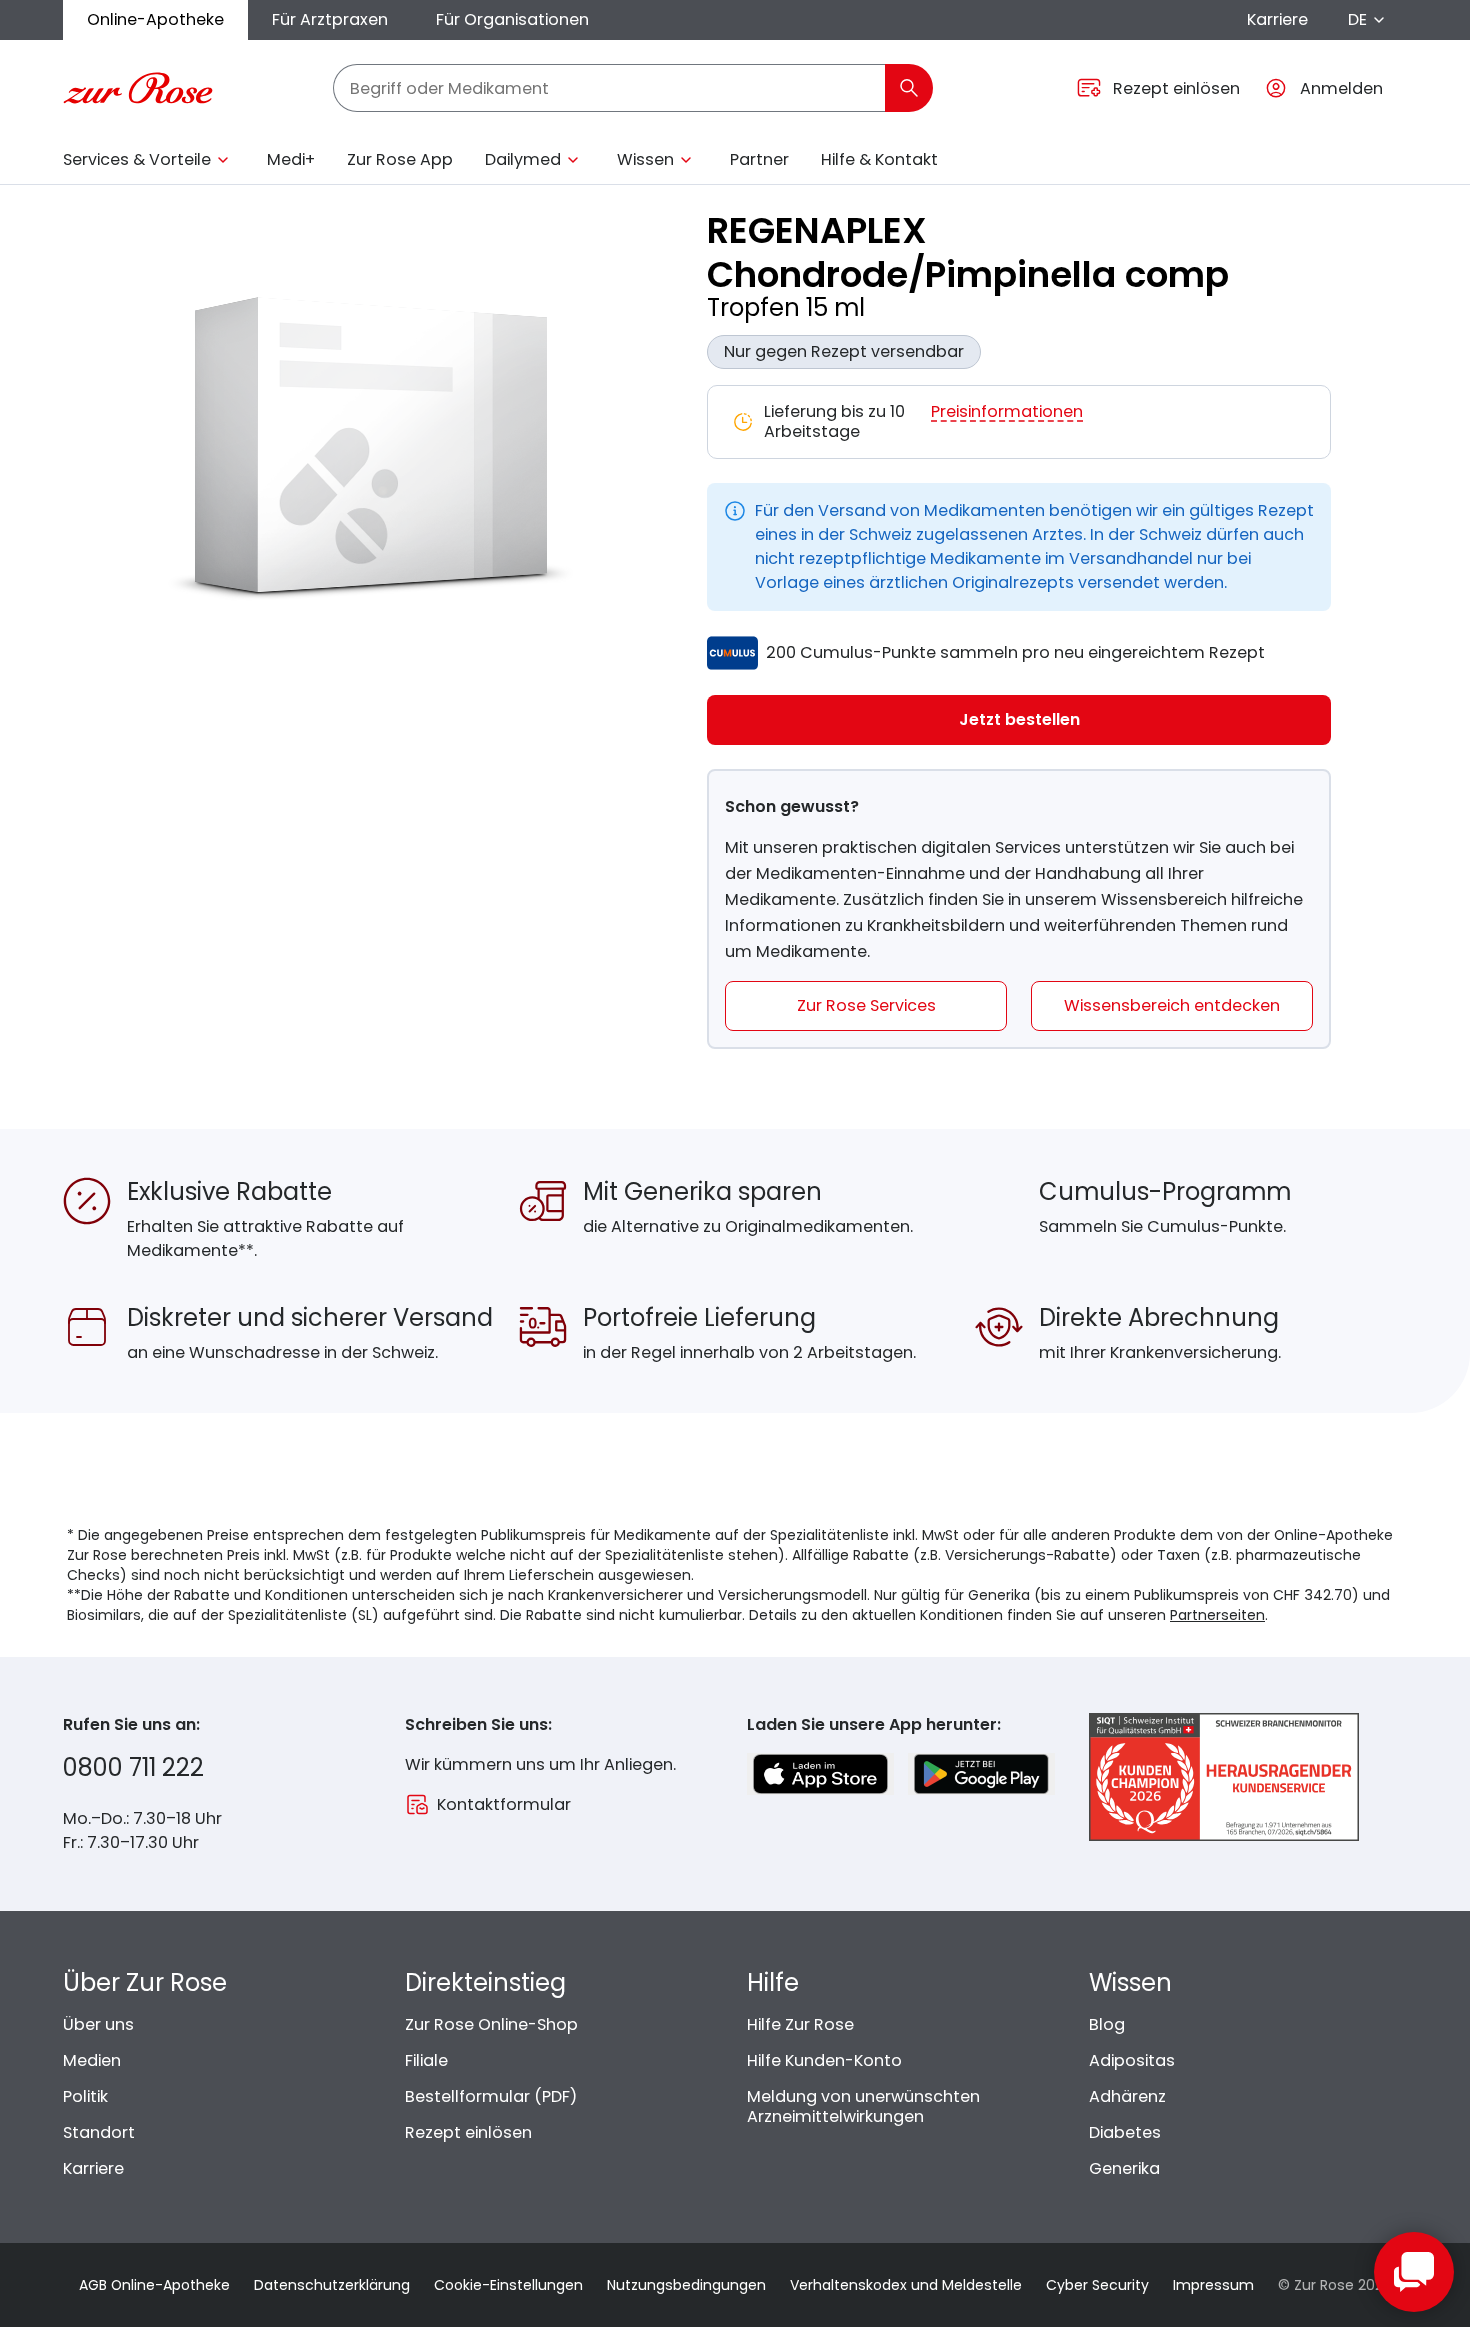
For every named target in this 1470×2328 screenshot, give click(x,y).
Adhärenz (1127, 2096)
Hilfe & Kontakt (879, 159)
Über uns (98, 2024)
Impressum (1213, 2285)
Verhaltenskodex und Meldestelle (906, 2285)
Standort (99, 2132)
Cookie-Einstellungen (508, 2285)
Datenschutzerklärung (332, 2285)
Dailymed (523, 159)
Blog (1107, 2024)
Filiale (426, 2060)
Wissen (645, 159)
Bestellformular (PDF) (491, 2096)
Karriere (1277, 19)
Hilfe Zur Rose (800, 2024)
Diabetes (1125, 2132)
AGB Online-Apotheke (154, 2285)
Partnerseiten (1217, 1615)
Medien (92, 2060)
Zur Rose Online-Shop (491, 2024)
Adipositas (1132, 2060)
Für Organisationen (512, 19)
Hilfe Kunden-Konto (824, 2060)
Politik (85, 2096)
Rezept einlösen (468, 2132)
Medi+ (291, 159)
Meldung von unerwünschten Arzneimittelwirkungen (863, 2106)
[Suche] (909, 88)
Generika (1124, 2168)
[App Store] (820, 1774)
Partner (759, 159)
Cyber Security (1097, 2285)
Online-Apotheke (155, 19)
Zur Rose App (400, 159)
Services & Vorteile (137, 159)
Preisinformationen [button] (1007, 412)
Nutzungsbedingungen (686, 2285)
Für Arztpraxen (330, 19)
